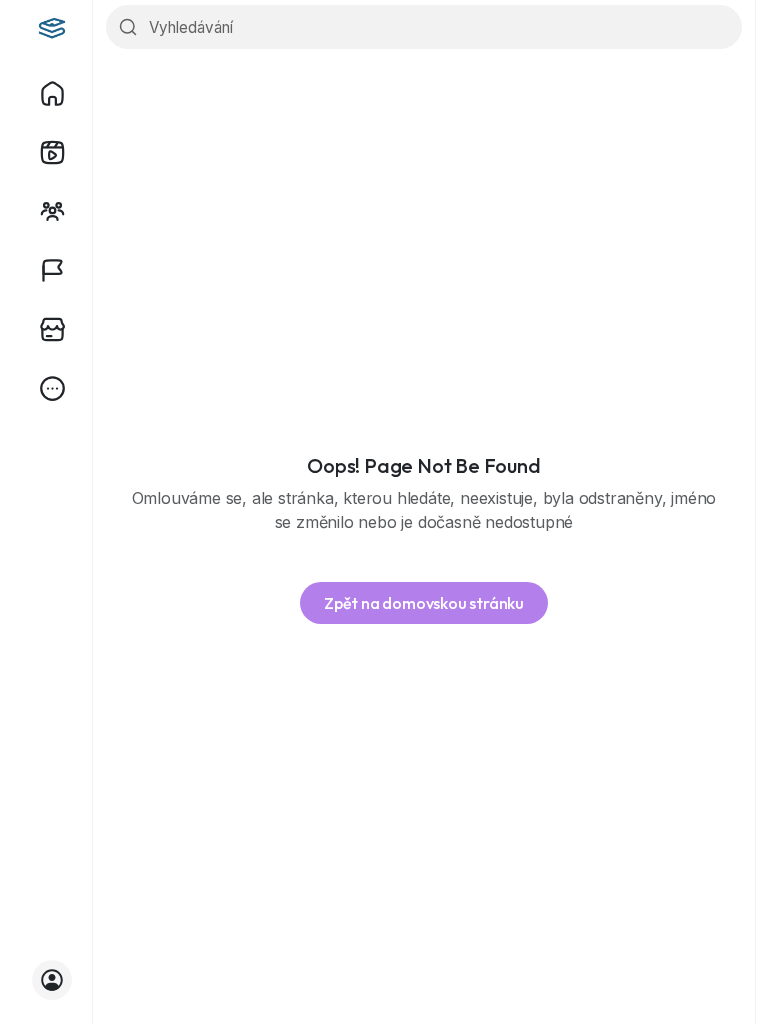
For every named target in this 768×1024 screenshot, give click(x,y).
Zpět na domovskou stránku (424, 603)
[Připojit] (52, 980)
